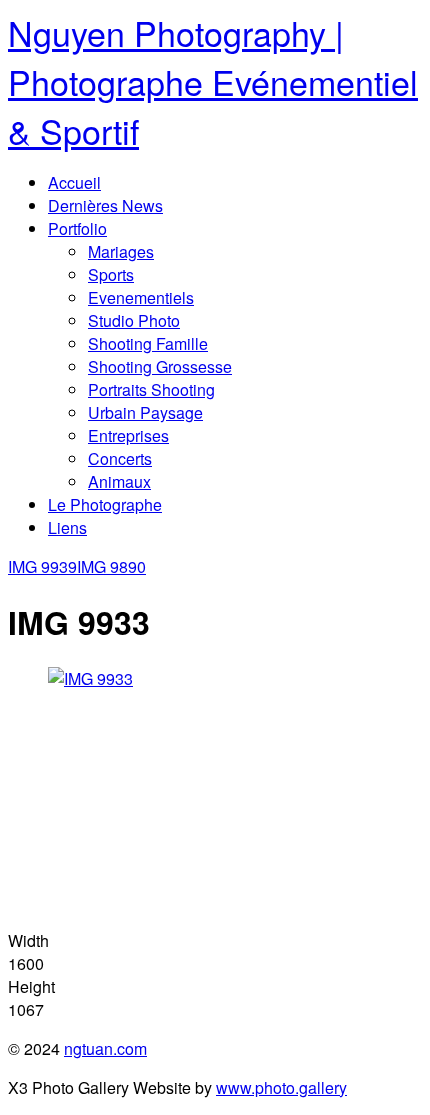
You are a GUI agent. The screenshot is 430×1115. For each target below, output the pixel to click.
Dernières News (105, 205)
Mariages (121, 251)
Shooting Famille (148, 343)
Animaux (119, 481)
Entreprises (128, 435)
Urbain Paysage (145, 412)
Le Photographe (105, 504)
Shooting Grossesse (160, 366)
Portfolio (77, 228)
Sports (111, 274)
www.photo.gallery (281, 1087)
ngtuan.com (105, 1048)
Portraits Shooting (151, 389)
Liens (67, 527)
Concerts (120, 458)
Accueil (74, 182)
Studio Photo (134, 320)
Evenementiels (141, 297)
